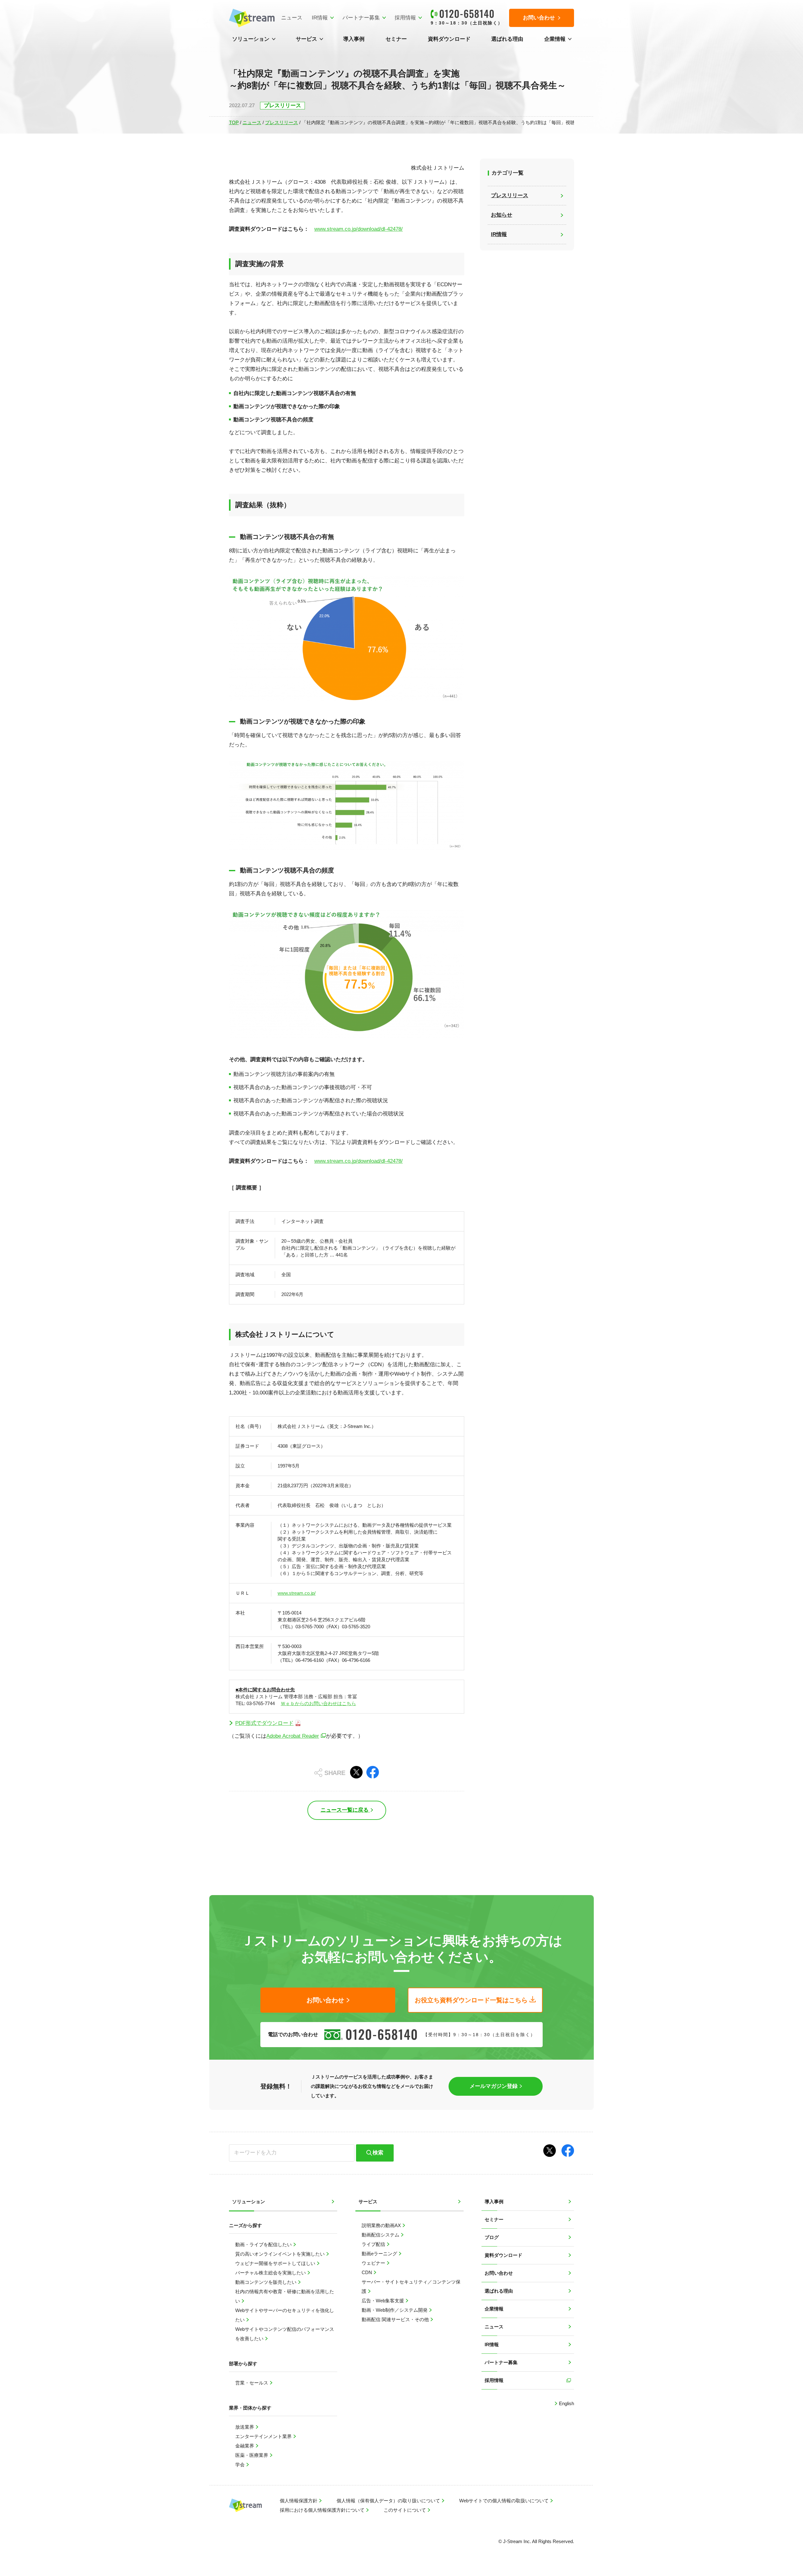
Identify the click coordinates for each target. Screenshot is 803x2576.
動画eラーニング (380, 2254)
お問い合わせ (499, 2273)
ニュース (292, 18)
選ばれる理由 (507, 39)
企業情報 (555, 39)
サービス (306, 39)
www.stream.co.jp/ (297, 1593)
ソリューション (251, 39)
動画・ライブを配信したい (264, 2244)
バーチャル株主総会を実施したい (271, 2273)
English (566, 2403)
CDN (367, 2272)
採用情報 (405, 18)
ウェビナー (374, 2263)
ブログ (492, 2237)
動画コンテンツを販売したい (266, 2282)
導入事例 (354, 39)
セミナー (396, 39)
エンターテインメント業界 (264, 2436)
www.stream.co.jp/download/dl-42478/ (359, 229)
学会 (241, 2465)
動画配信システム (381, 2235)
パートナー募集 (361, 18)
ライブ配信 (374, 2244)
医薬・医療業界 (252, 2455)
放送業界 (245, 2427)
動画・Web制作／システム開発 (395, 2310)
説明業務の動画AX (382, 2225)
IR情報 (320, 18)
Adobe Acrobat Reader (293, 1736)
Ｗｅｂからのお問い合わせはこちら (318, 1703)
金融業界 (245, 2446)
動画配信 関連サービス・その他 (396, 2319)
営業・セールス (252, 2383)
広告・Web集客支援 (383, 2301)
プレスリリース (282, 122)
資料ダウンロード (449, 39)
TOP (234, 122)
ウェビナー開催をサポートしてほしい (276, 2263)
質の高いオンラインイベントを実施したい (281, 2254)
